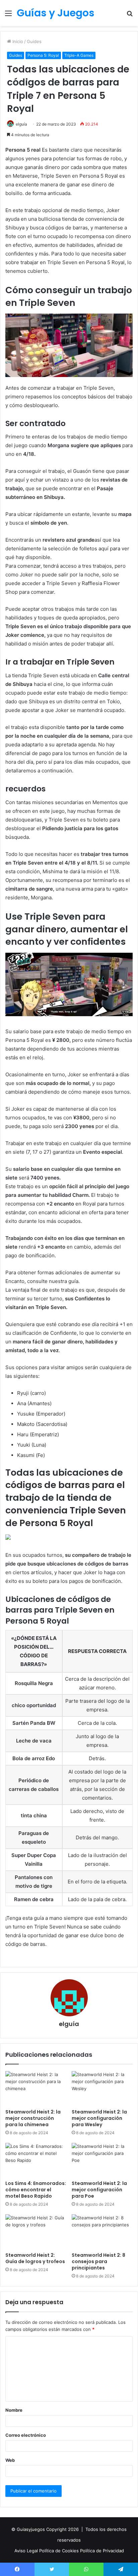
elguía (69, 2024)
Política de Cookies (60, 2551)
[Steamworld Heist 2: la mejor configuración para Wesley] (102, 2088)
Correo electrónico (26, 2435)
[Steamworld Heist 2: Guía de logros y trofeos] (36, 2232)
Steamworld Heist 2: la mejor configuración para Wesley (99, 2118)
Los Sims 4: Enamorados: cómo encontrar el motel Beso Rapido (36, 2190)
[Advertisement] (69, 98)
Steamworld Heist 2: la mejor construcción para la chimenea (33, 2118)
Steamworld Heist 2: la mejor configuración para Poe (99, 2190)
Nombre (14, 2410)
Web (10, 2460)
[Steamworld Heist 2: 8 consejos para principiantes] (102, 2232)
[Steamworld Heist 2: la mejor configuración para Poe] (102, 2160)
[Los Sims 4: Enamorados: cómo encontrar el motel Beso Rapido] (36, 2160)
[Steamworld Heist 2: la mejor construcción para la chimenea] (36, 2088)
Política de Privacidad (102, 2551)
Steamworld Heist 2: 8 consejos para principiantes (98, 2261)
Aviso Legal (27, 2551)
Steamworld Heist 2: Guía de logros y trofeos (35, 2258)
